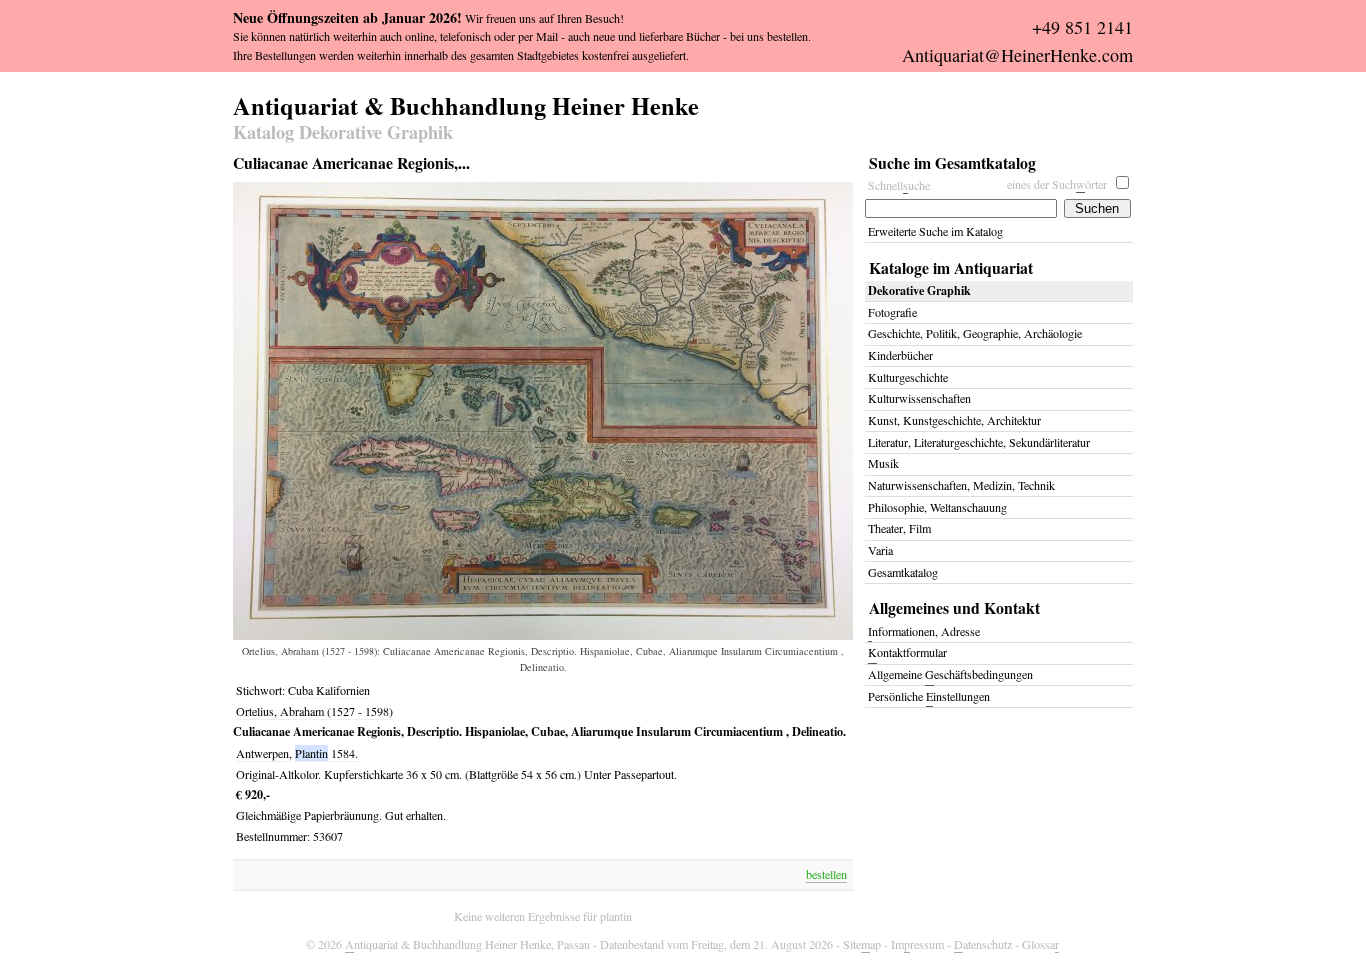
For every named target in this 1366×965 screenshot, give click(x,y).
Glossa (1040, 944)
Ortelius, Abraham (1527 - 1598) (314, 711)
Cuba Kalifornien (329, 690)
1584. (344, 753)
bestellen (826, 874)
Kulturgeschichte (908, 377)
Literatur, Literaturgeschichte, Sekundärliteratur (979, 442)
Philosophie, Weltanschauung (937, 507)
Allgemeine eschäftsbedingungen (950, 674)
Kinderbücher (900, 355)
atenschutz (983, 944)
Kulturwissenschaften (919, 398)
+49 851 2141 (1082, 27)
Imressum (917, 944)
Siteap (862, 944)
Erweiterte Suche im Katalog (935, 231)
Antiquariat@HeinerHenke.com (1017, 55)
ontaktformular (907, 652)
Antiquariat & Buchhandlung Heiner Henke (466, 103)
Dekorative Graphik (919, 290)
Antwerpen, (264, 753)
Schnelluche (899, 185)
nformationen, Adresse (924, 631)
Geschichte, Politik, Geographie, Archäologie (975, 333)
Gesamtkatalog (903, 572)
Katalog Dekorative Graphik (343, 133)
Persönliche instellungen (929, 696)
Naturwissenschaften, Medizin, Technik (961, 485)
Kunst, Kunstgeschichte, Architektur (954, 420)
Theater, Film (899, 528)
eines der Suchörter (1057, 184)
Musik (883, 463)
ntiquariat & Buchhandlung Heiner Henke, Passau (467, 944)
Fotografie (892, 312)
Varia (880, 550)
